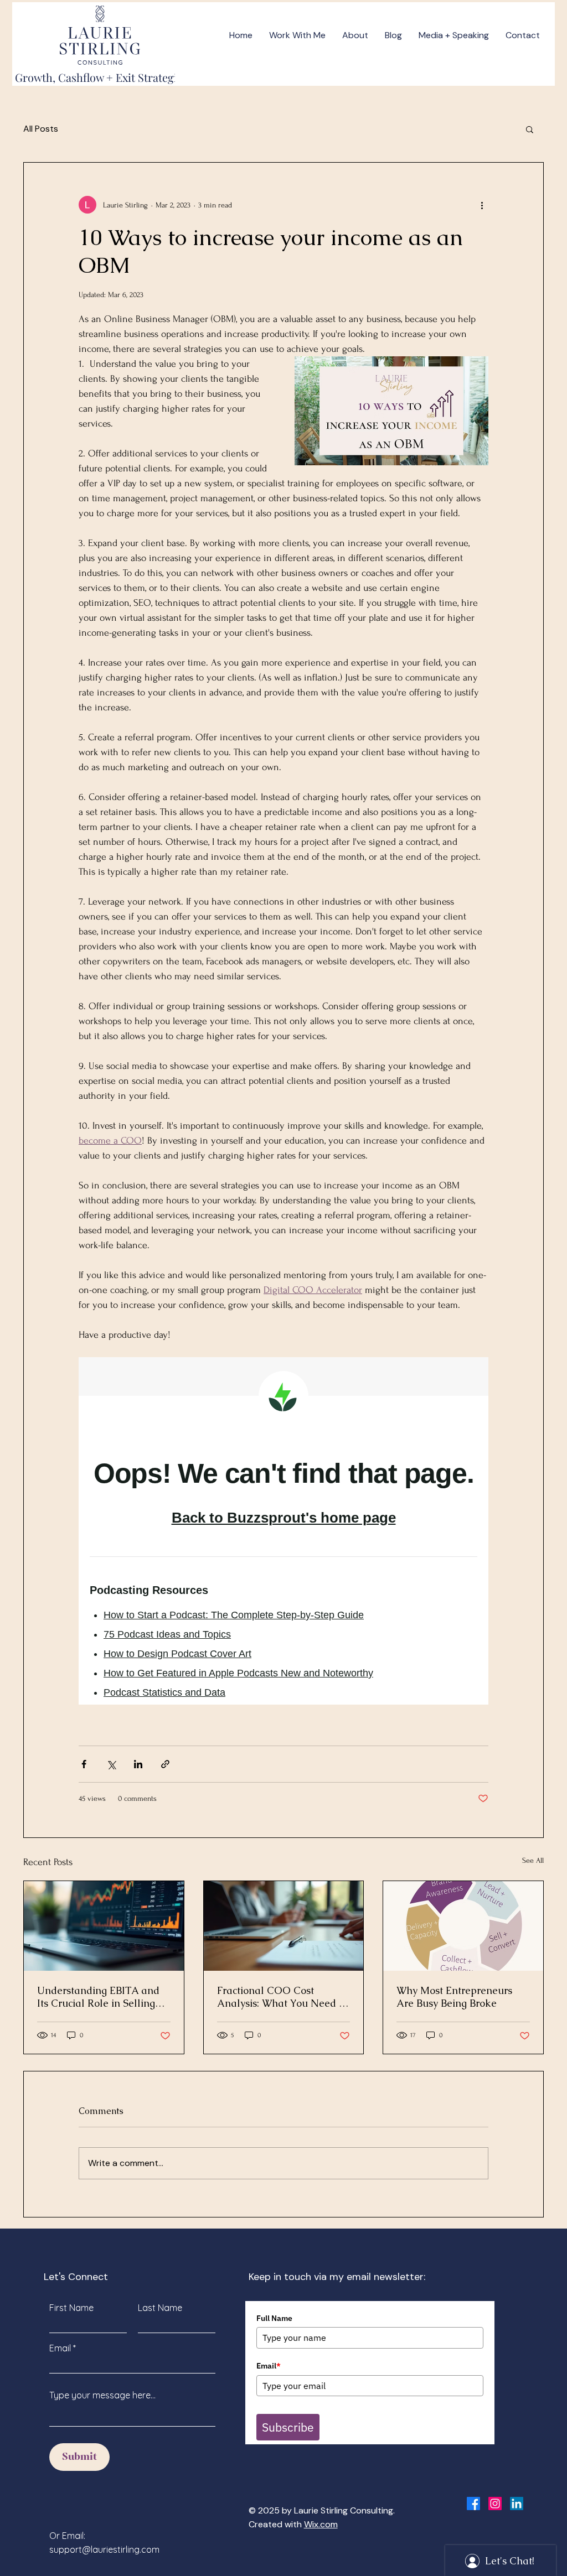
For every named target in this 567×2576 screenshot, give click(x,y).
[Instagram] (495, 2504)
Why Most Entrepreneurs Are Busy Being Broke (454, 1997)
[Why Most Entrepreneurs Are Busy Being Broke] (463, 1926)
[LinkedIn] (517, 2504)
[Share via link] (165, 1764)
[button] (530, 129)
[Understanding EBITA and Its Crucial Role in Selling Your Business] (104, 1926)
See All (533, 1860)
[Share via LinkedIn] (138, 1764)
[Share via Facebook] (84, 1764)
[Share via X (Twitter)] (111, 1764)
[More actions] (482, 205)
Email (60, 2348)
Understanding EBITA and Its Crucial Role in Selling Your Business (98, 1997)
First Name (71, 2308)
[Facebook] (473, 2504)
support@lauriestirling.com (104, 2549)
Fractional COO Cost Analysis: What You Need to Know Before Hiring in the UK (282, 1997)
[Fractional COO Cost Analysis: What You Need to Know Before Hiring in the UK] (284, 1926)
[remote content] (283, 1531)
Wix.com (321, 2524)
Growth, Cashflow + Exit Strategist (100, 77)
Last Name (160, 2308)
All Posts (41, 129)
